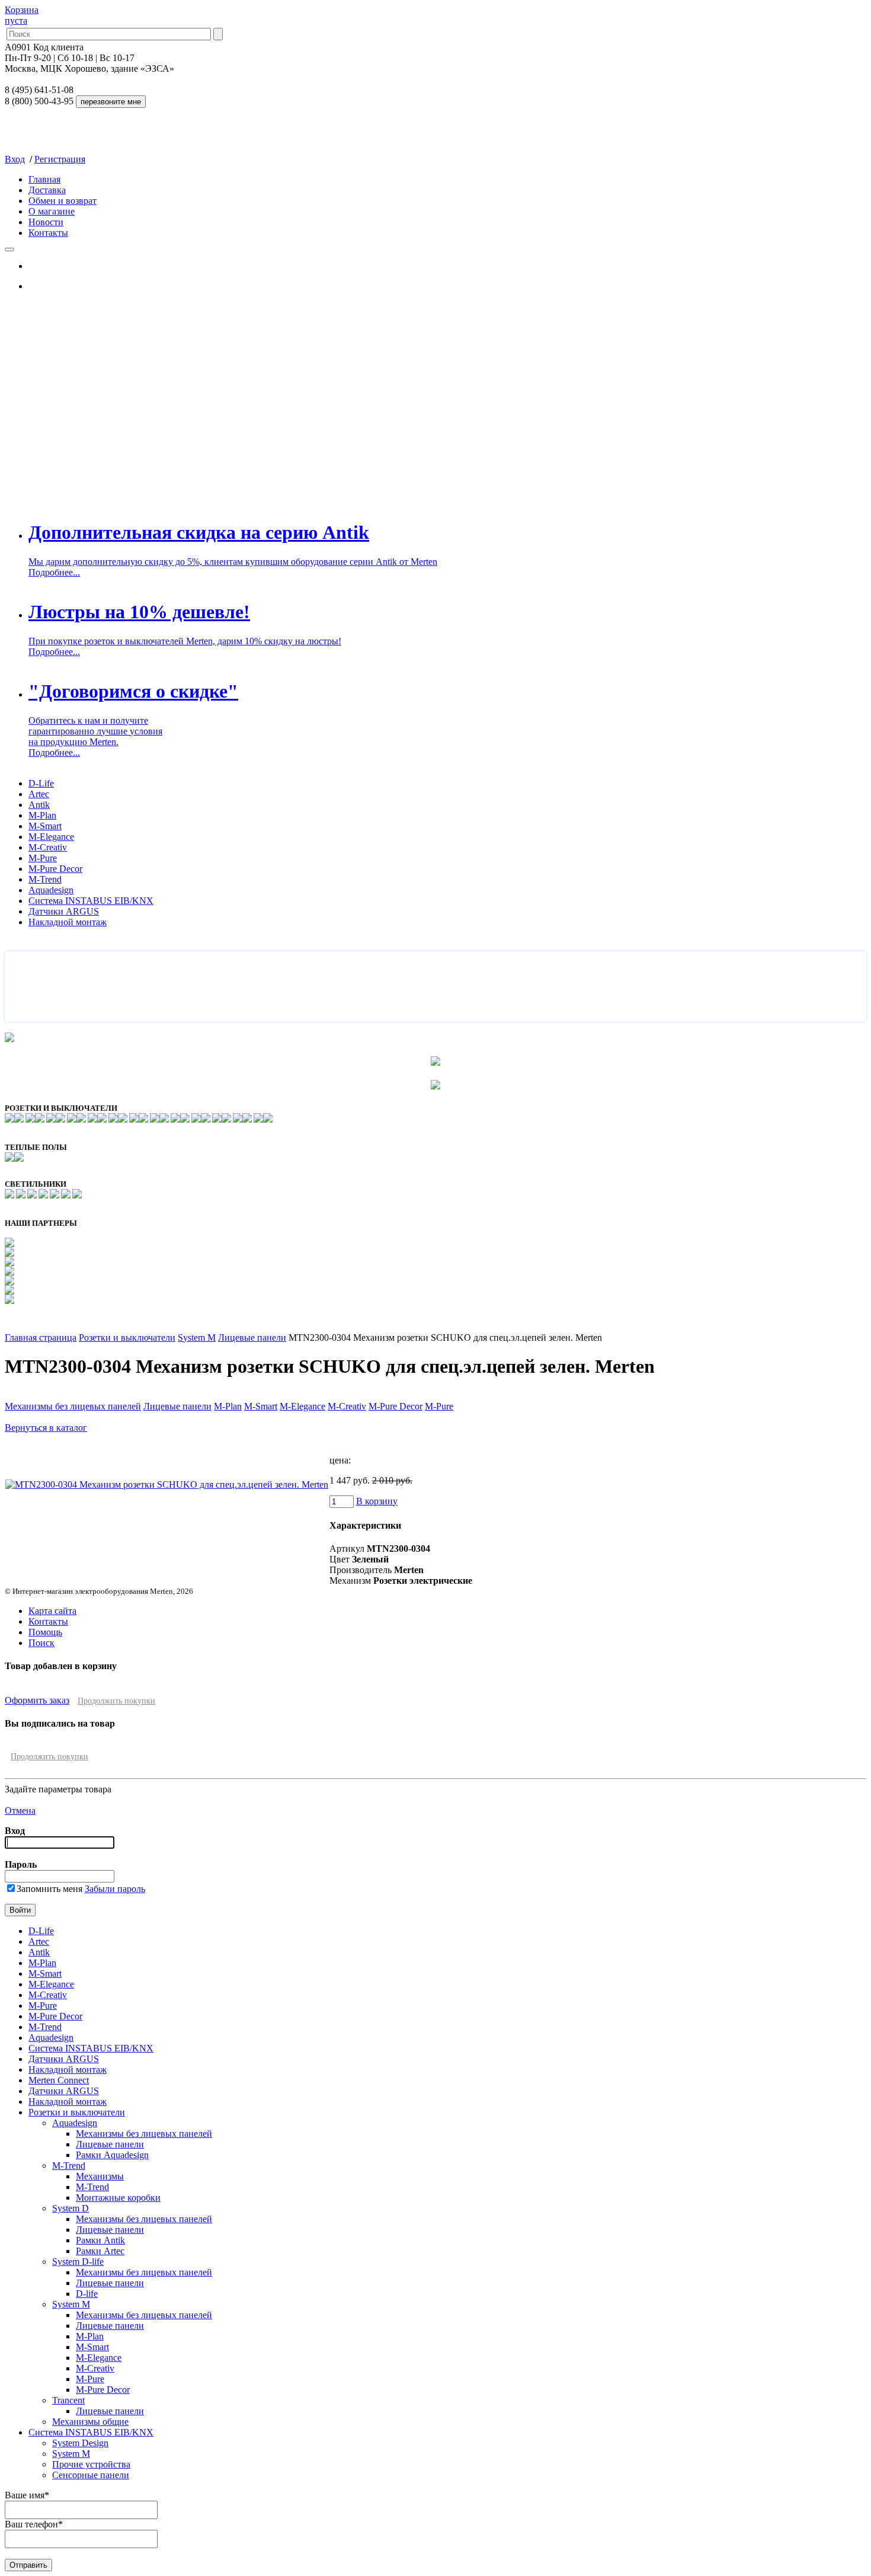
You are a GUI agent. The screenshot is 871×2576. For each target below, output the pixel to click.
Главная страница (41, 1337)
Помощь (45, 1632)
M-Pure (43, 858)
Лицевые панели (252, 1337)
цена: (340, 1460)
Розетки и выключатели (127, 1337)
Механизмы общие (90, 2422)
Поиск (41, 1643)
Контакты (48, 233)
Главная (44, 179)
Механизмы (100, 2176)
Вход (15, 159)
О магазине (52, 211)
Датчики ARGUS (64, 911)
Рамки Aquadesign (112, 2155)
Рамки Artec (100, 2251)
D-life (87, 2294)
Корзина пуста (22, 15)
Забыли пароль (115, 1889)
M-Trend (45, 879)
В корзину (377, 1501)
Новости (46, 222)
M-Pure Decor (55, 869)
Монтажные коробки (118, 2198)
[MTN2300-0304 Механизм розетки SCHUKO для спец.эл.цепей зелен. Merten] (167, 1484)
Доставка (47, 190)
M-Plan (42, 815)
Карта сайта (52, 1611)
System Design (80, 2443)
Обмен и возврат (63, 201)
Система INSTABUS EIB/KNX (91, 901)
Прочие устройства (91, 2464)
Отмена (20, 1810)
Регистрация (60, 159)
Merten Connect (59, 2080)
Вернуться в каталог (46, 1428)
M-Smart (45, 826)
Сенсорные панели (91, 2475)
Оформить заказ (37, 1700)
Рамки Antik (100, 2240)
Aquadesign (51, 890)
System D (71, 2208)
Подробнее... (54, 572)
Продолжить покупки (116, 1701)
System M (197, 1337)
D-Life (41, 783)
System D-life (78, 2262)
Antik (39, 805)
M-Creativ (48, 847)
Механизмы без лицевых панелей (73, 1406)
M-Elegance (51, 837)
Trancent (68, 2400)
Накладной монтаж (68, 922)
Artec (39, 794)
